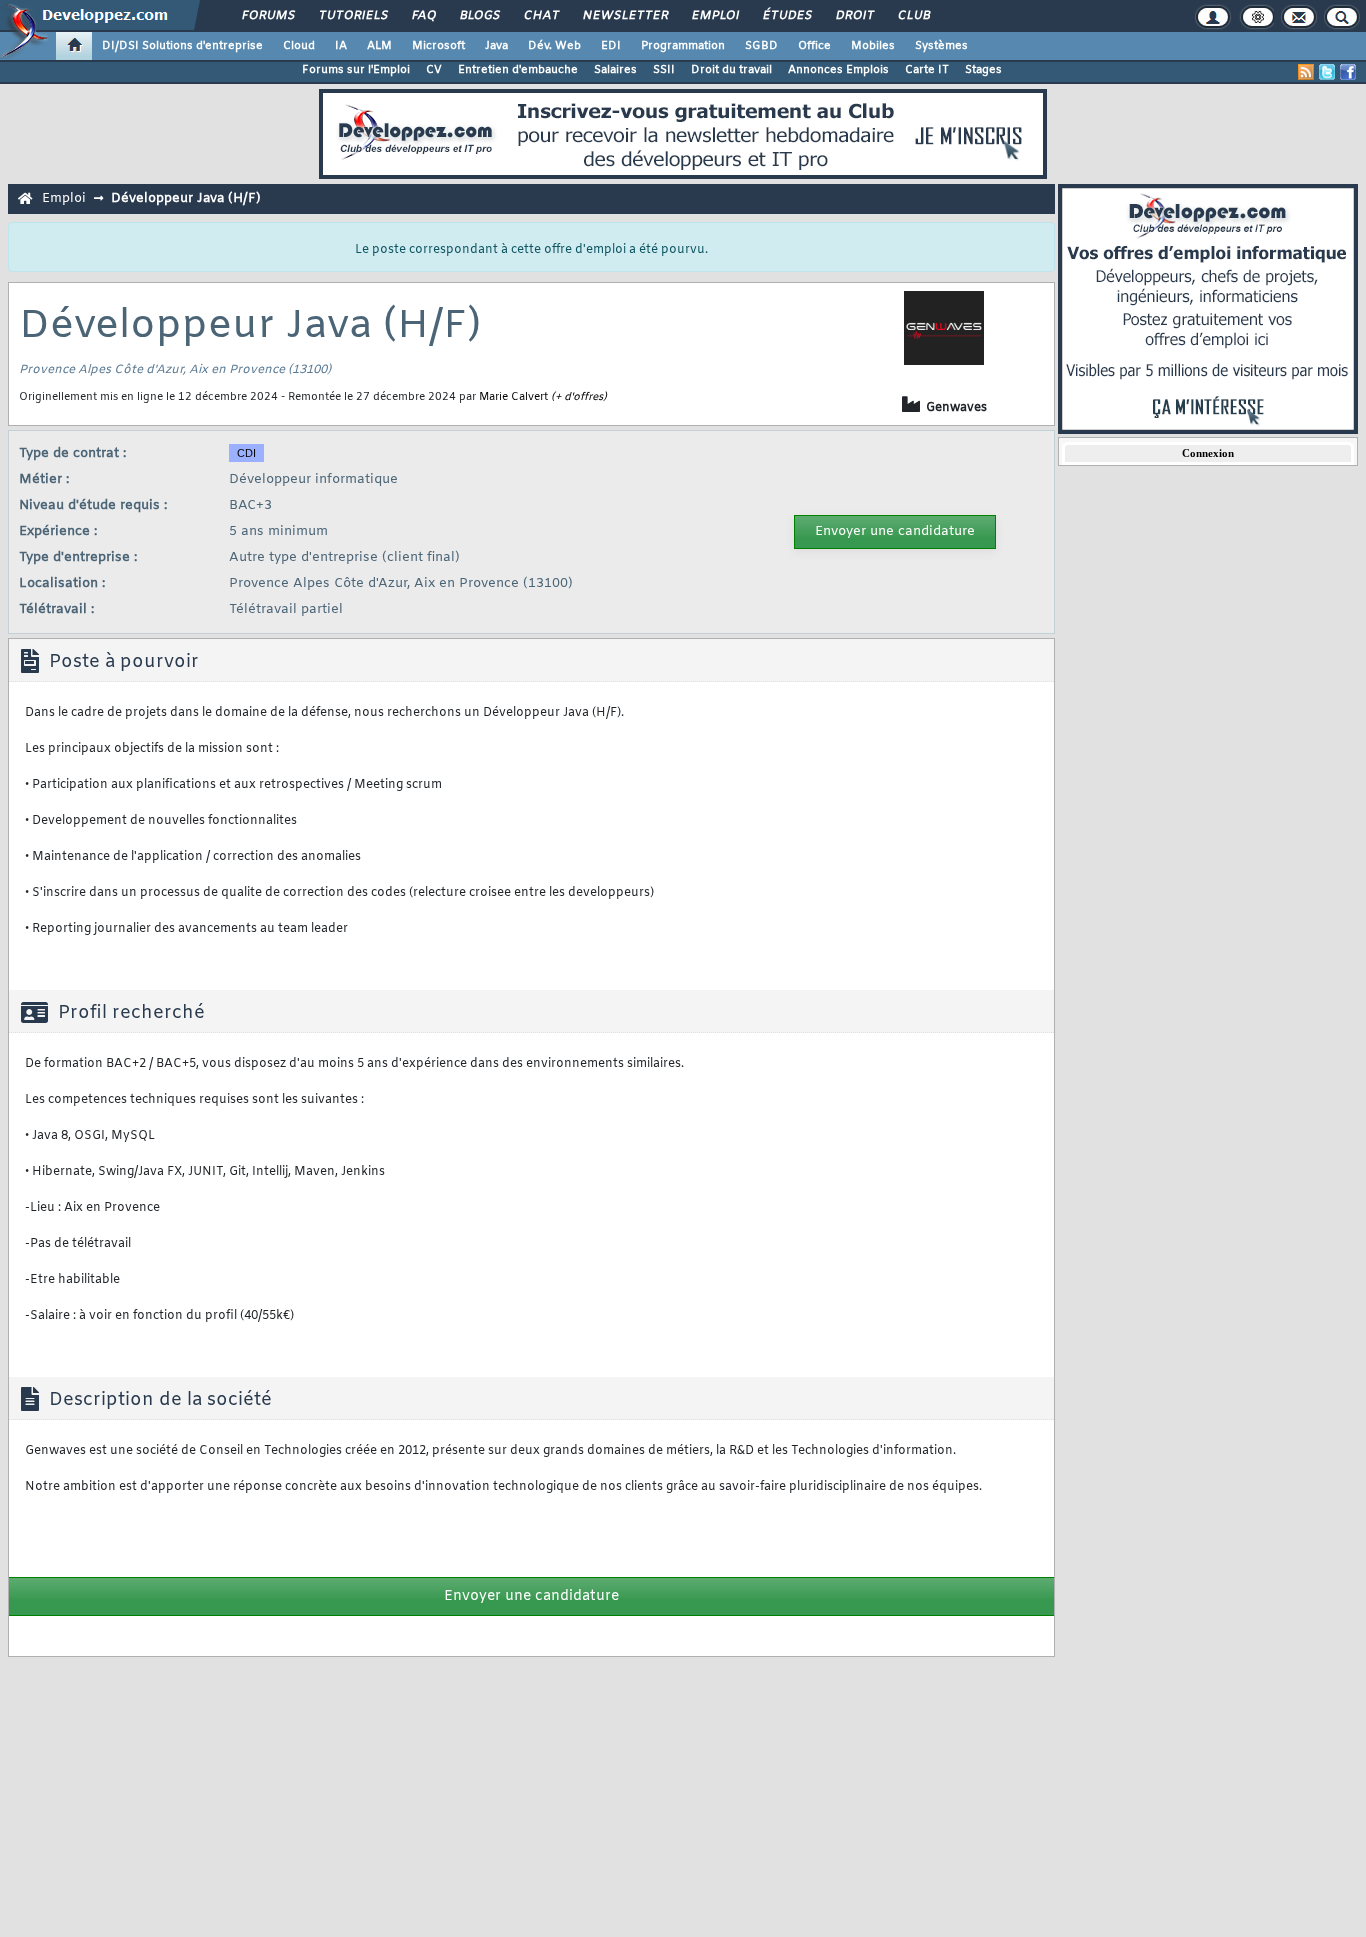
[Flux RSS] (1306, 72)
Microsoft (438, 46)
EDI (611, 46)
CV (434, 70)
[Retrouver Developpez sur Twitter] (1327, 72)
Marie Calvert (513, 397)
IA (341, 46)
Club (913, 16)
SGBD (761, 46)
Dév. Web (554, 46)
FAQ (423, 16)
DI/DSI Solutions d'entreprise (182, 46)
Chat (540, 16)
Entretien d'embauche (518, 70)
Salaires (615, 70)
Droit (854, 16)
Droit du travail (731, 70)
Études (786, 16)
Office (814, 46)
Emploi (714, 16)
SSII (664, 70)
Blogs (479, 16)
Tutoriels (352, 16)
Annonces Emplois (838, 70)
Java (496, 46)
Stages (983, 70)
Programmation (683, 46)
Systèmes (941, 46)
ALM (379, 46)
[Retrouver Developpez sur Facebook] (1348, 72)
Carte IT (927, 70)
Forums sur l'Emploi (356, 70)
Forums (267, 16)
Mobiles (873, 46)
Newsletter (624, 16)
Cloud (299, 46)
